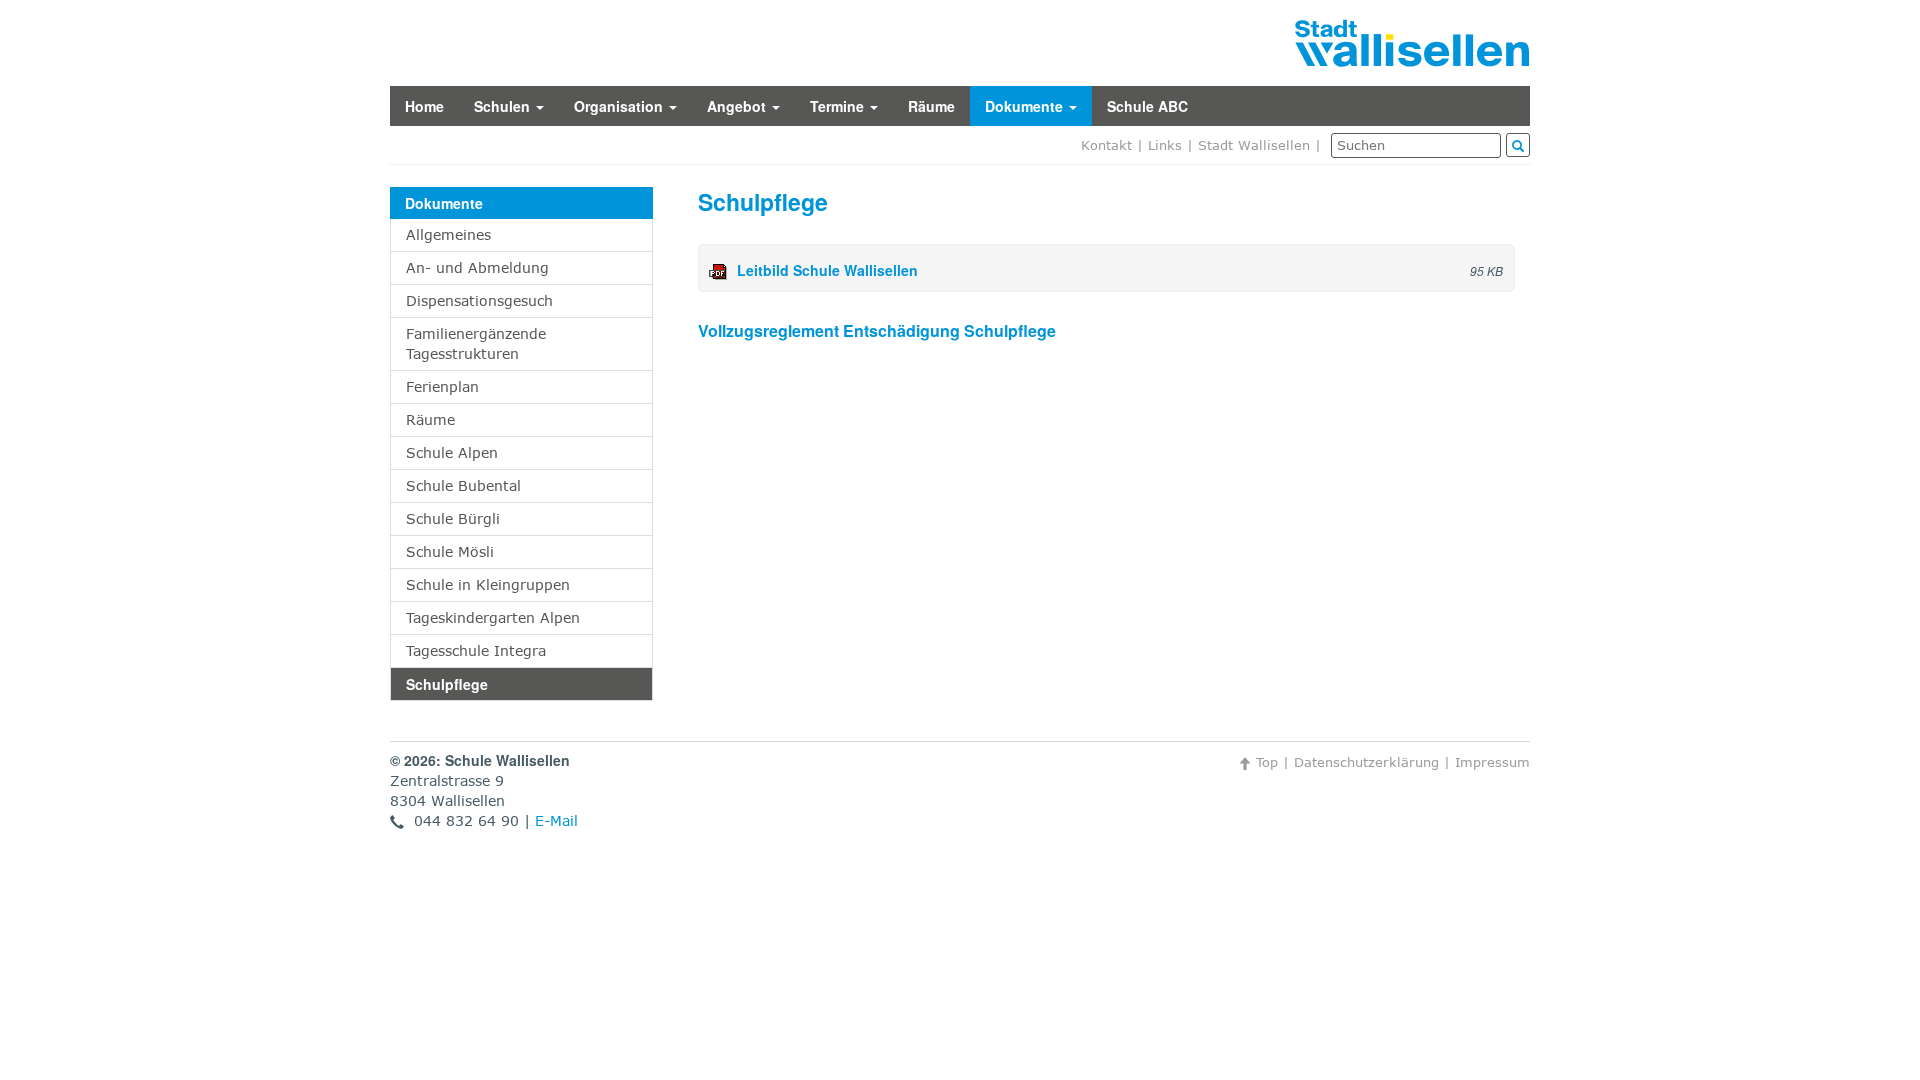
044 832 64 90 (461, 820)
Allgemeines (448, 234)
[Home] (1412, 42)
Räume (931, 106)
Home (424, 106)
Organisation (620, 106)
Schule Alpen (452, 452)
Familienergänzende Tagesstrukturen (476, 343)
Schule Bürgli (453, 518)
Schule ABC (1147, 106)
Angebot (738, 106)
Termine (839, 106)
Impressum (1492, 762)
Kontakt (1106, 145)
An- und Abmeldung (477, 267)
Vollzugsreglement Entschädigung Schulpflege (877, 330)
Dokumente (1026, 106)
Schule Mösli (450, 551)
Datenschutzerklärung (1366, 762)
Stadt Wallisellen (1254, 145)
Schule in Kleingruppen (488, 584)
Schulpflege (447, 684)
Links (1165, 145)
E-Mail (556, 820)
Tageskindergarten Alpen (493, 617)
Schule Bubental (463, 485)
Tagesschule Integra (476, 650)
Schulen (504, 106)
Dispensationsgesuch (479, 300)
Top (1264, 762)
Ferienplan (442, 386)
